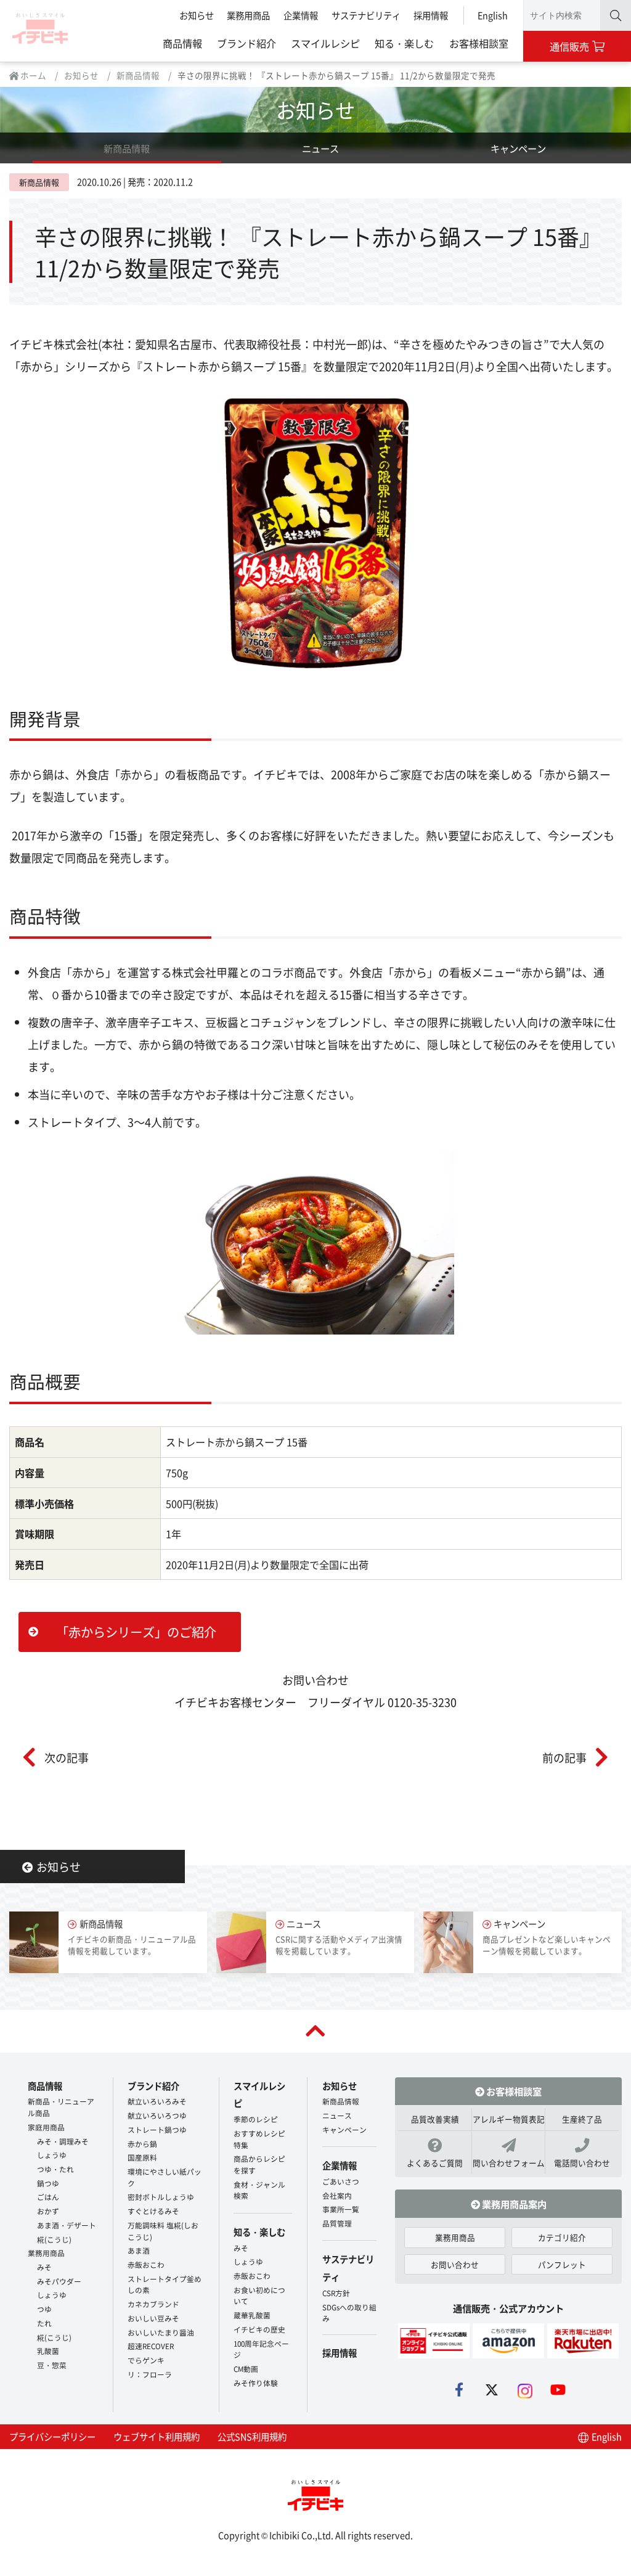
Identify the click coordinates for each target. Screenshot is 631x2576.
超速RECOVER (151, 2346)
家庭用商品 (46, 2127)
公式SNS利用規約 (252, 2436)
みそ (44, 2267)
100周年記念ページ (261, 2349)
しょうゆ (52, 2155)
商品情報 (182, 43)
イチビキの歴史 (259, 2329)
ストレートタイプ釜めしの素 (165, 2284)
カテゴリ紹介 (562, 2237)
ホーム (32, 75)
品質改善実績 (435, 2119)
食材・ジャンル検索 (259, 2190)
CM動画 (246, 2369)
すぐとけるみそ (153, 2211)
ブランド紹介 (246, 43)
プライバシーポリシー (52, 2436)
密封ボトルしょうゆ (161, 2197)
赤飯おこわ (146, 2264)
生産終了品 (582, 2119)
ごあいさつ (341, 2181)
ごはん (48, 2197)
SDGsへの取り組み (349, 2313)
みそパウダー (59, 2281)
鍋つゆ (48, 2183)
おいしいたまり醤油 (161, 2332)
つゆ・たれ (55, 2169)
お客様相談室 (479, 43)
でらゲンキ (146, 2360)
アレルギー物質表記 (509, 2119)
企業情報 (301, 15)
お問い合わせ (455, 2264)
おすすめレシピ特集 (259, 2139)
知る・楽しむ (404, 43)
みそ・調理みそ (63, 2141)
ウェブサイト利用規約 (157, 2436)
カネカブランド (153, 2304)
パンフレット (562, 2264)
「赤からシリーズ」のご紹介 (136, 1632)
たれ (44, 2323)
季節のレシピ (256, 2119)
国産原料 (142, 2157)
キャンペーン (518, 148)
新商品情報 (138, 75)
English (493, 15)
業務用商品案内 (513, 2204)
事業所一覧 (341, 2209)
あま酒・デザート (67, 2225)
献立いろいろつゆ (157, 2115)
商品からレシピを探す (259, 2164)
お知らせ (197, 15)
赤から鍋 (142, 2144)
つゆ (44, 2309)
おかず (48, 2211)
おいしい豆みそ (153, 2318)
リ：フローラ (150, 2374)
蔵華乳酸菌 (252, 2315)
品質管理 (337, 2223)
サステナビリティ (366, 15)
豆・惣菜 (52, 2365)
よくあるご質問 (435, 2163)
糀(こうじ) (54, 2239)
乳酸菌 (48, 2351)
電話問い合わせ (582, 2163)
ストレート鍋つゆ (157, 2129)
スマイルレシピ (325, 43)
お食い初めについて (259, 2296)
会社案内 (337, 2195)
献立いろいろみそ (157, 2101)
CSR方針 (336, 2293)
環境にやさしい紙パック (165, 2177)
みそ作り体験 (256, 2383)
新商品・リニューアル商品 (61, 2107)
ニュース (320, 148)
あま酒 (139, 2250)
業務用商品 (248, 15)
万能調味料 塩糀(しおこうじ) (163, 2231)
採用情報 (431, 15)
